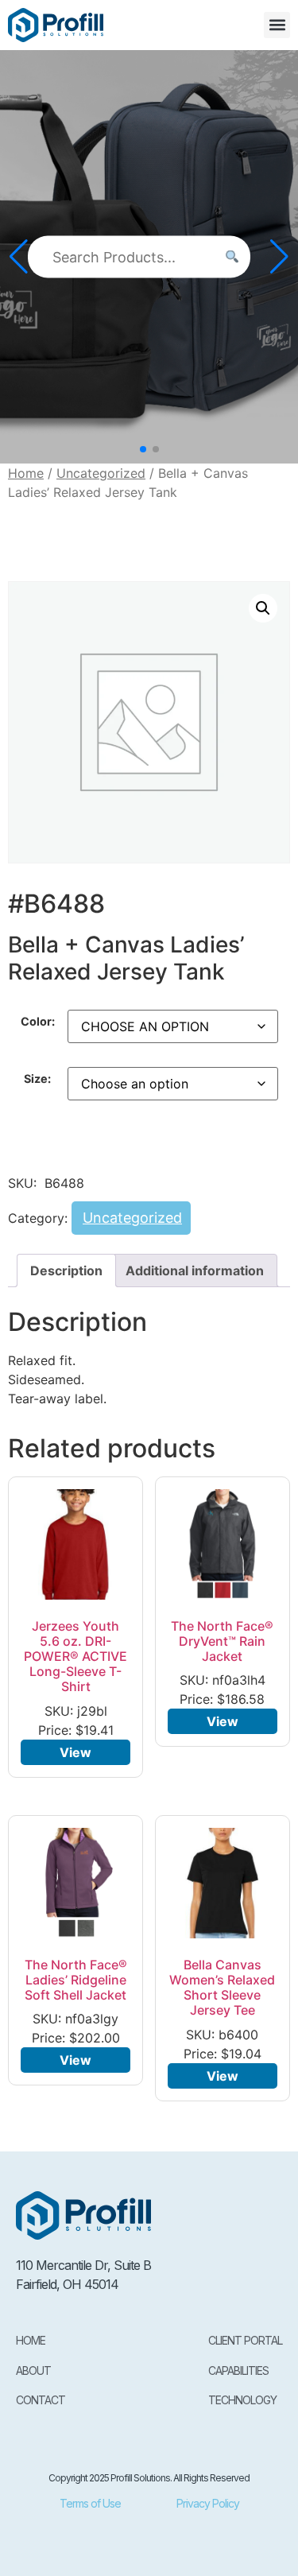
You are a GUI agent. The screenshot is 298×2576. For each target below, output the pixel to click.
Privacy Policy (208, 2503)
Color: (38, 1022)
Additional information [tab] (195, 1271)
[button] (277, 25)
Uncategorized (101, 473)
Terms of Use (90, 2503)
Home (26, 473)
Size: (37, 1079)
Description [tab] (66, 1271)
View (75, 1752)
